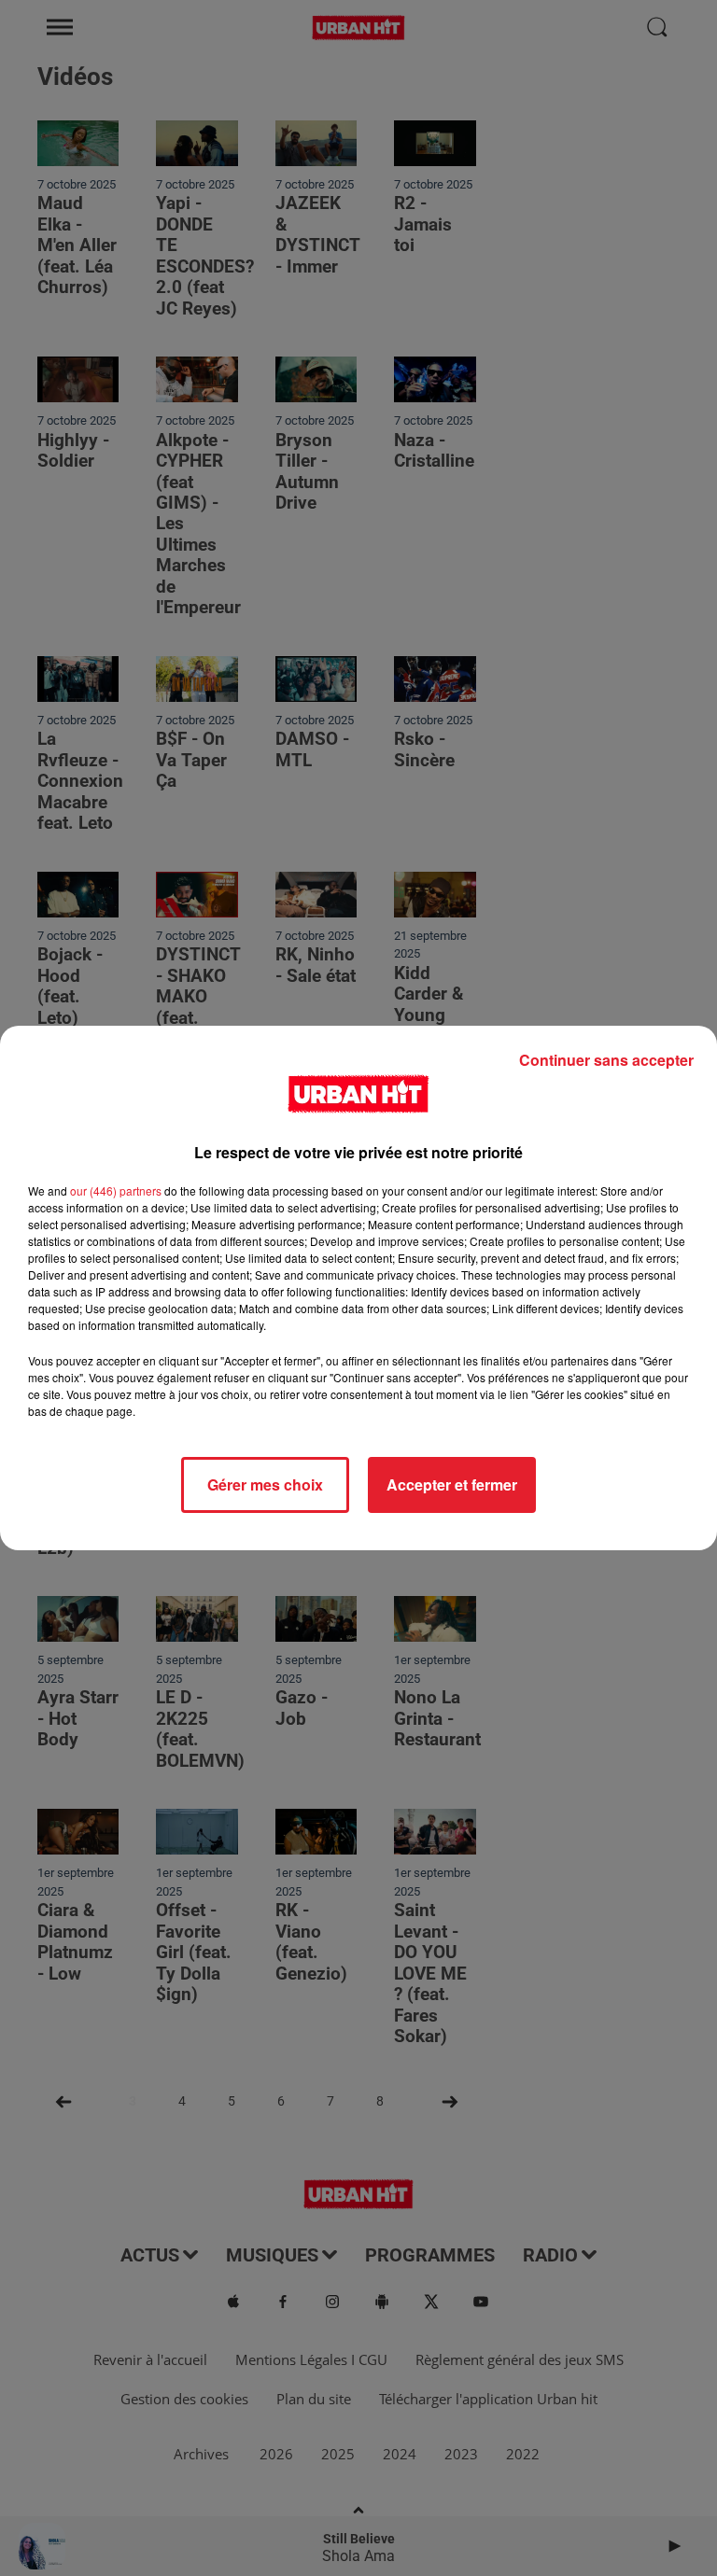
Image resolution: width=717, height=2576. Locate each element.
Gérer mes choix (265, 1484)
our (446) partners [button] (116, 1190)
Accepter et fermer (452, 1484)
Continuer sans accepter (606, 1060)
